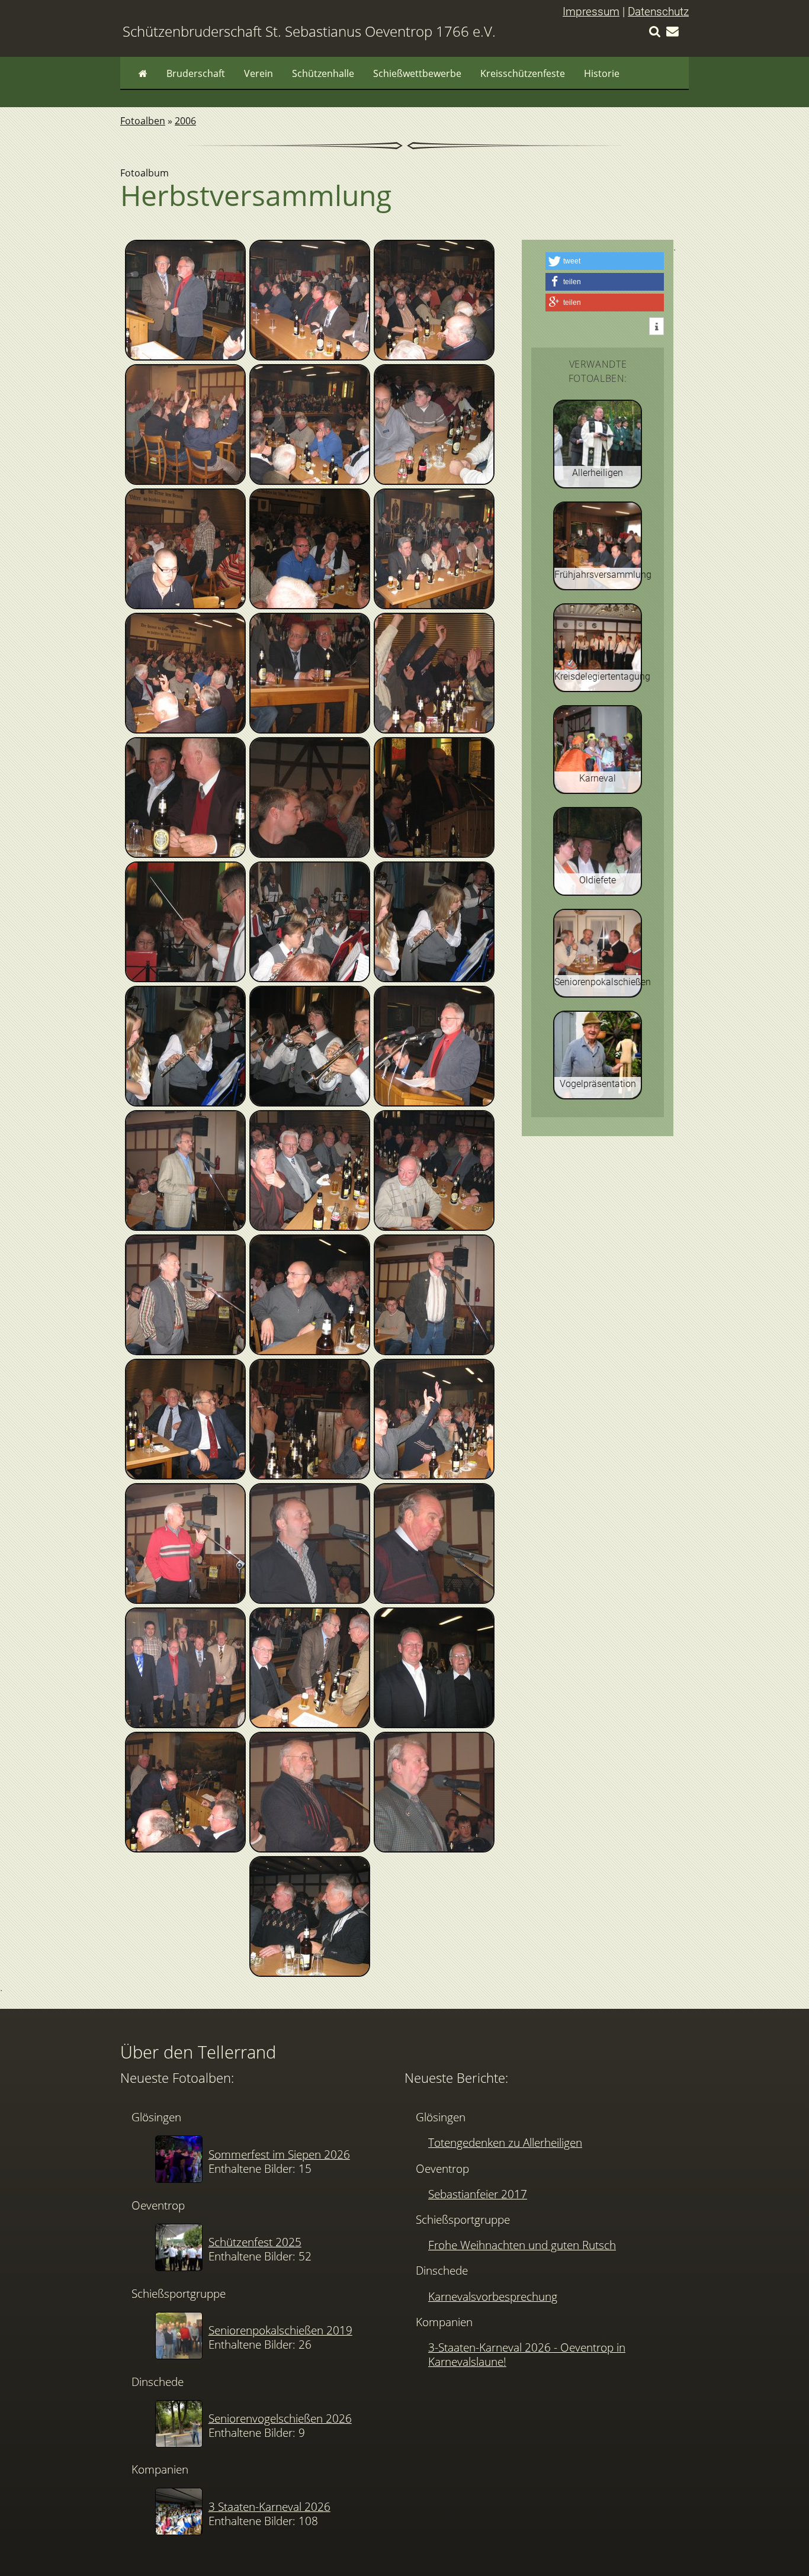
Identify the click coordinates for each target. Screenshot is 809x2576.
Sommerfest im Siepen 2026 (279, 2154)
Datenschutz (658, 12)
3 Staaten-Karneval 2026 (269, 2506)
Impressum (591, 12)
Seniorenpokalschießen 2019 (280, 2330)
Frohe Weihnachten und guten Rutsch (522, 2245)
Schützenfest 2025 (255, 2242)
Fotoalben (143, 121)
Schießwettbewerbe (417, 73)
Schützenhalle (323, 73)
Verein (259, 73)
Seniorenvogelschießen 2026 (280, 2418)
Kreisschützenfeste (523, 73)
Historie (602, 73)
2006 (185, 121)
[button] (605, 261)
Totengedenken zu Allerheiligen (505, 2142)
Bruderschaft (196, 73)
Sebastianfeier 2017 (478, 2194)
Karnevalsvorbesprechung (493, 2296)
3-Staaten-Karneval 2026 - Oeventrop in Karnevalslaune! (527, 2354)
